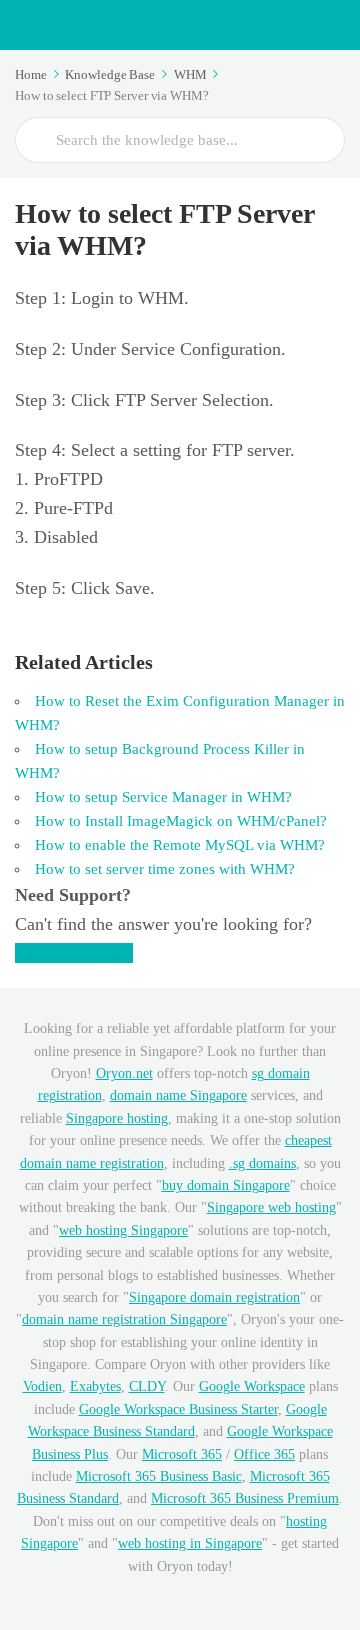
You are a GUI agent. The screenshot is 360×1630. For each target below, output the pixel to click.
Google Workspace (252, 1386)
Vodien (42, 1386)
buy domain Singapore (226, 1185)
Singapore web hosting (271, 1207)
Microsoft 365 (182, 1454)
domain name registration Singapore (124, 1319)
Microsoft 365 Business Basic (159, 1476)
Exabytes (95, 1386)
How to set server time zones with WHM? (165, 869)
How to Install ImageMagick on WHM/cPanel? (181, 821)
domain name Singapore (178, 1095)
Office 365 (264, 1454)
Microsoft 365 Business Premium (245, 1498)
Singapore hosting (117, 1118)
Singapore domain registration (214, 1297)
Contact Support (74, 953)
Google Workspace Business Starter (178, 1409)
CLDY (147, 1386)
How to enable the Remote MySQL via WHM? (180, 845)
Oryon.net (124, 1073)
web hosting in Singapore (190, 1543)
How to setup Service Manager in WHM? (163, 797)
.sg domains (262, 1163)
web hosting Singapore (123, 1230)
